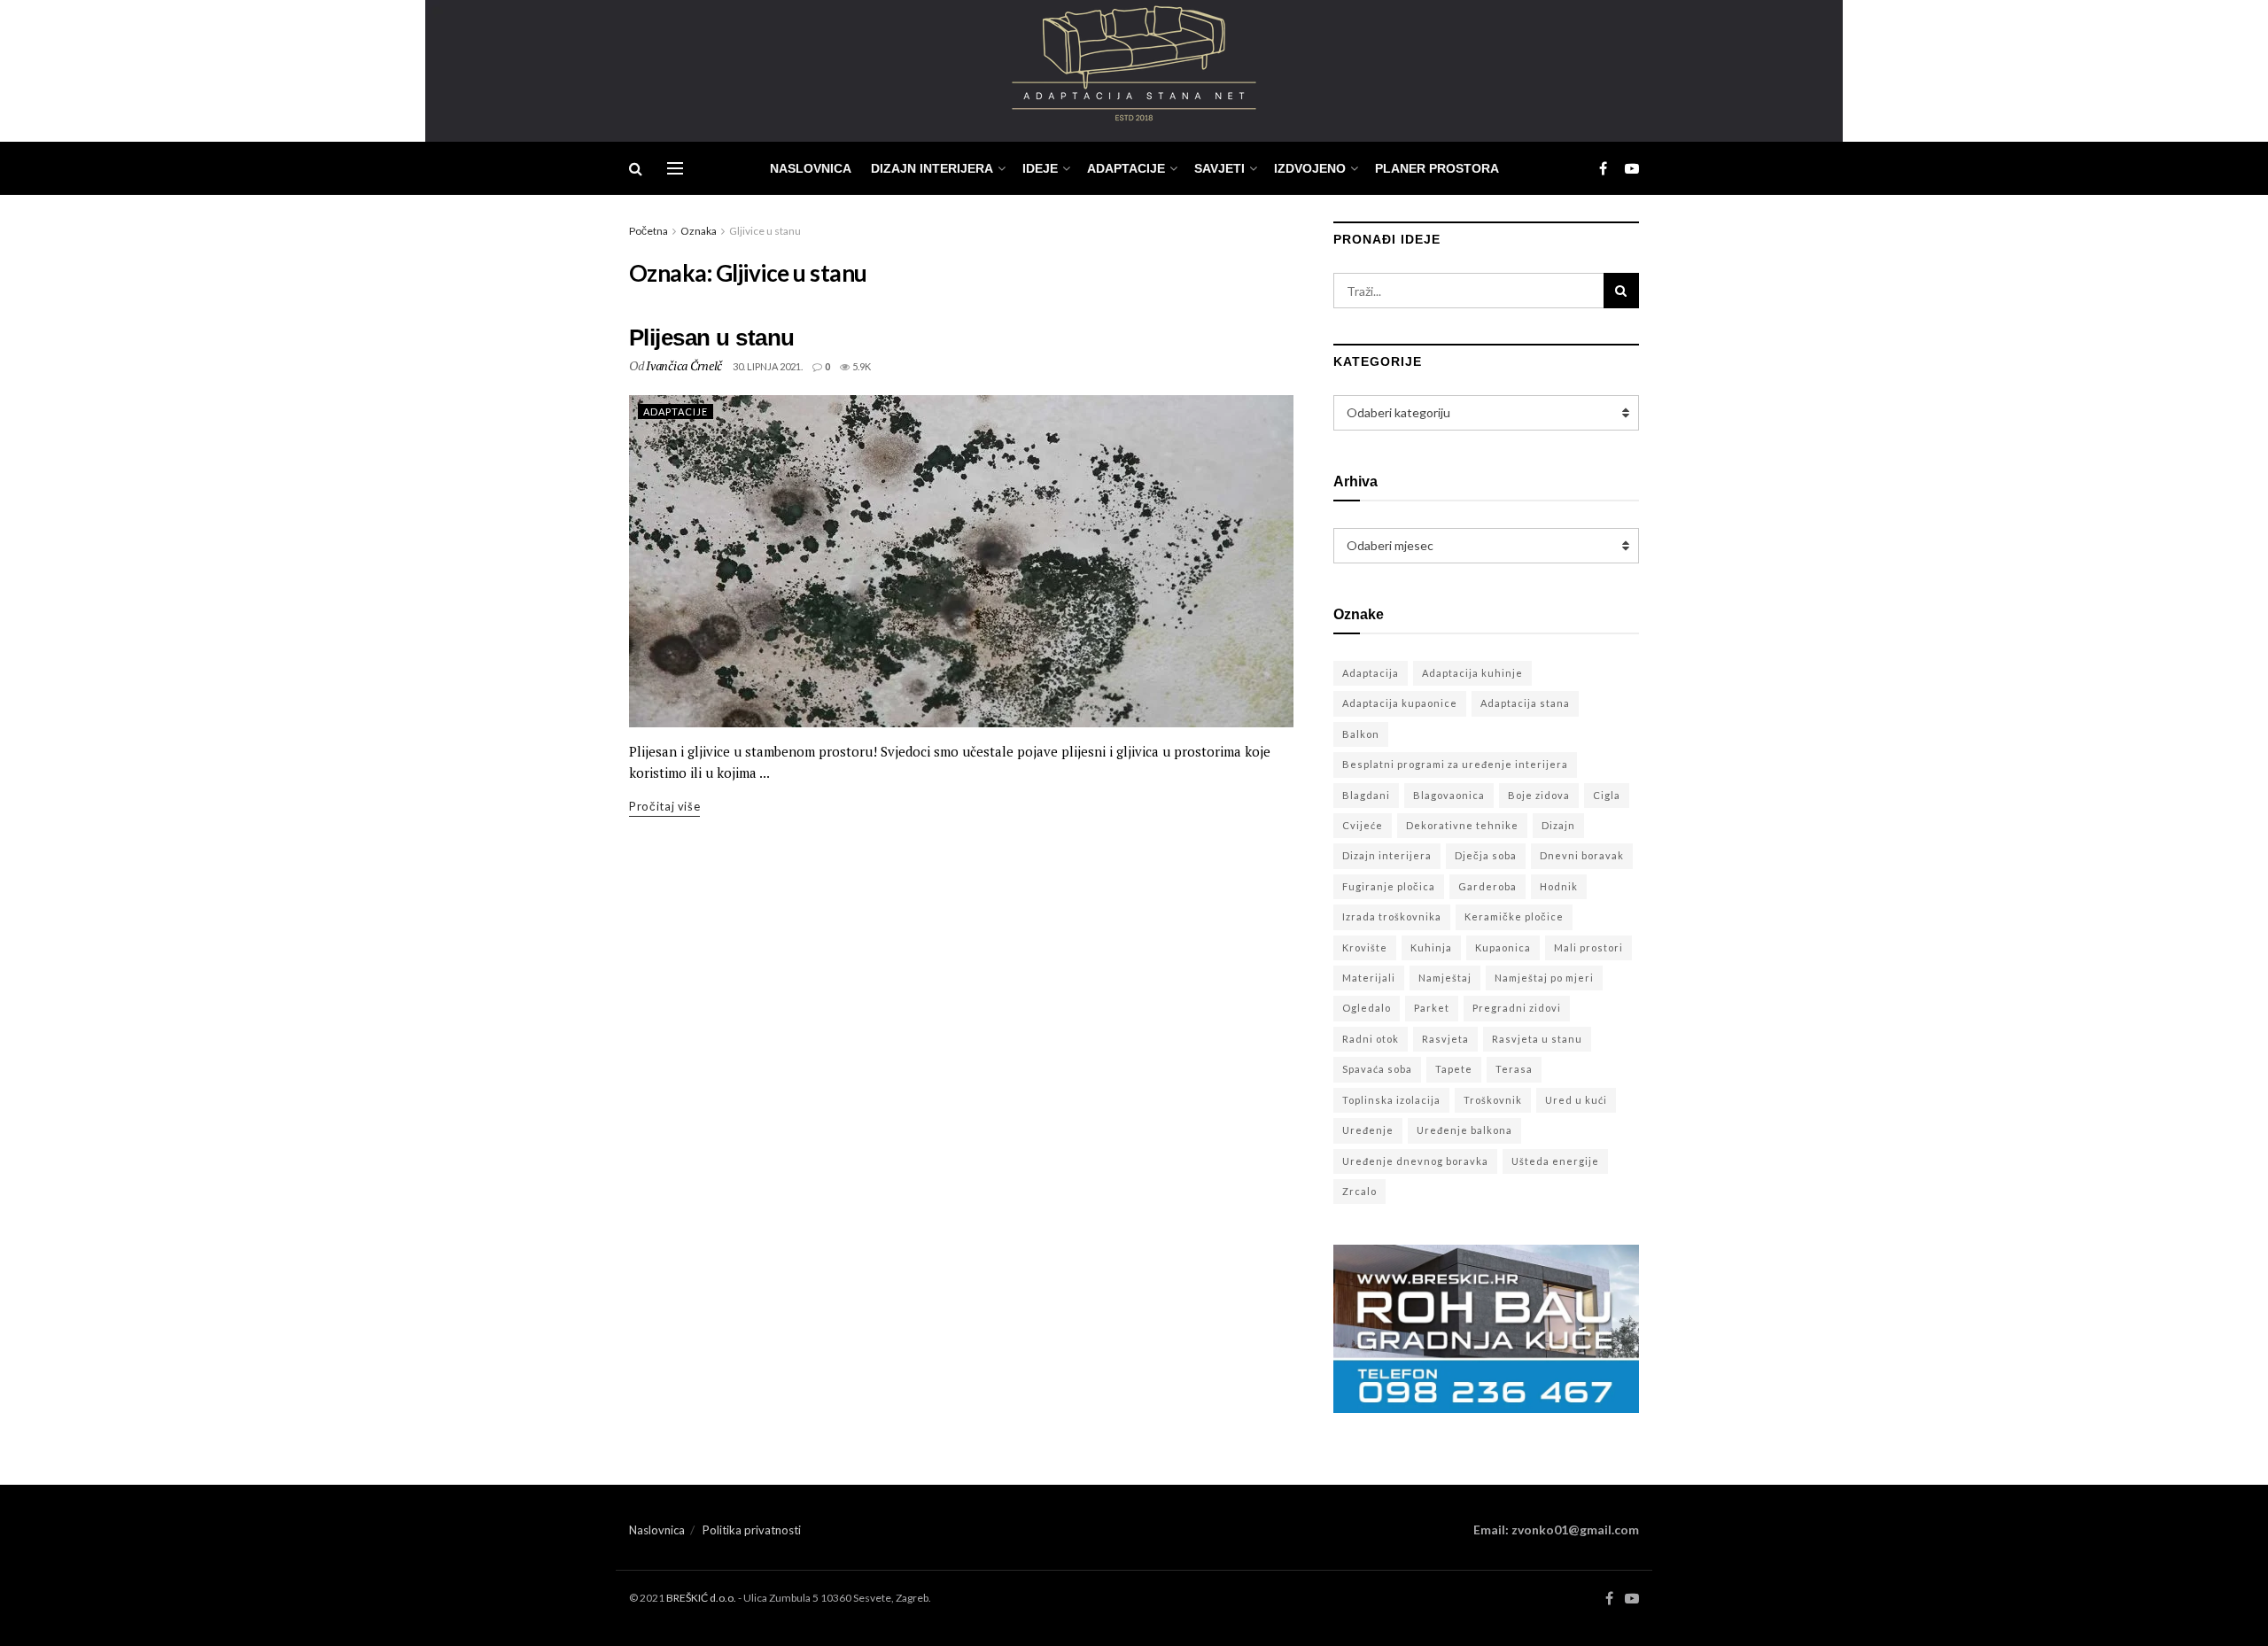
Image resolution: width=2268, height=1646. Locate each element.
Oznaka (699, 231)
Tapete (1454, 1069)
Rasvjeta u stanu (1537, 1039)
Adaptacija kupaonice (1400, 703)
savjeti (1219, 168)
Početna (649, 231)
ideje (1040, 168)
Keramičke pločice (1514, 916)
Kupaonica (1503, 947)
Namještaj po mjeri (1544, 978)
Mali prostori (1588, 947)
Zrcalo (1359, 1191)
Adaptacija (1371, 673)
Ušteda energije (1555, 1161)
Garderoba (1487, 886)
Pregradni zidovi (1517, 1008)
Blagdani (1366, 795)
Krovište (1365, 947)
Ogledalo (1367, 1008)
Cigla (1607, 795)
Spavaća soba (1377, 1069)
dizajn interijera (932, 168)
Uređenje (1368, 1130)
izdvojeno (1310, 168)
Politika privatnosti (752, 1530)
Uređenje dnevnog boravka (1415, 1161)
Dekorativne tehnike (1462, 825)
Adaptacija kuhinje (1472, 673)
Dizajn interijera (1387, 855)
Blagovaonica (1449, 795)
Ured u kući (1576, 1100)
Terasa (1514, 1069)
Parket (1432, 1008)
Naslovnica (811, 168)
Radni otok (1371, 1039)
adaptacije (1126, 168)
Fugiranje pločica (1389, 886)
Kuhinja (1431, 947)
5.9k (861, 366)
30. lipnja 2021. (768, 366)
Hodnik (1559, 886)
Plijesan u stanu (712, 338)
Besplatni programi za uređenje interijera (1455, 764)
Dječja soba (1486, 855)
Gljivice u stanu (765, 231)
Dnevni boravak (1582, 855)
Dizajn (1558, 825)
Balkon (1361, 734)
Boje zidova (1539, 795)
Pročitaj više (664, 806)
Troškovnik (1493, 1100)
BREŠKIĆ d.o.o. (701, 1598)
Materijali (1369, 978)
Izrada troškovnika (1392, 916)
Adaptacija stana (1525, 703)
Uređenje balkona (1464, 1130)
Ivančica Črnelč (684, 365)
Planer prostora (1437, 168)
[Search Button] (1621, 291)
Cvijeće (1363, 825)
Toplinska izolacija (1391, 1100)
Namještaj (1445, 978)
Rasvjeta (1445, 1039)
